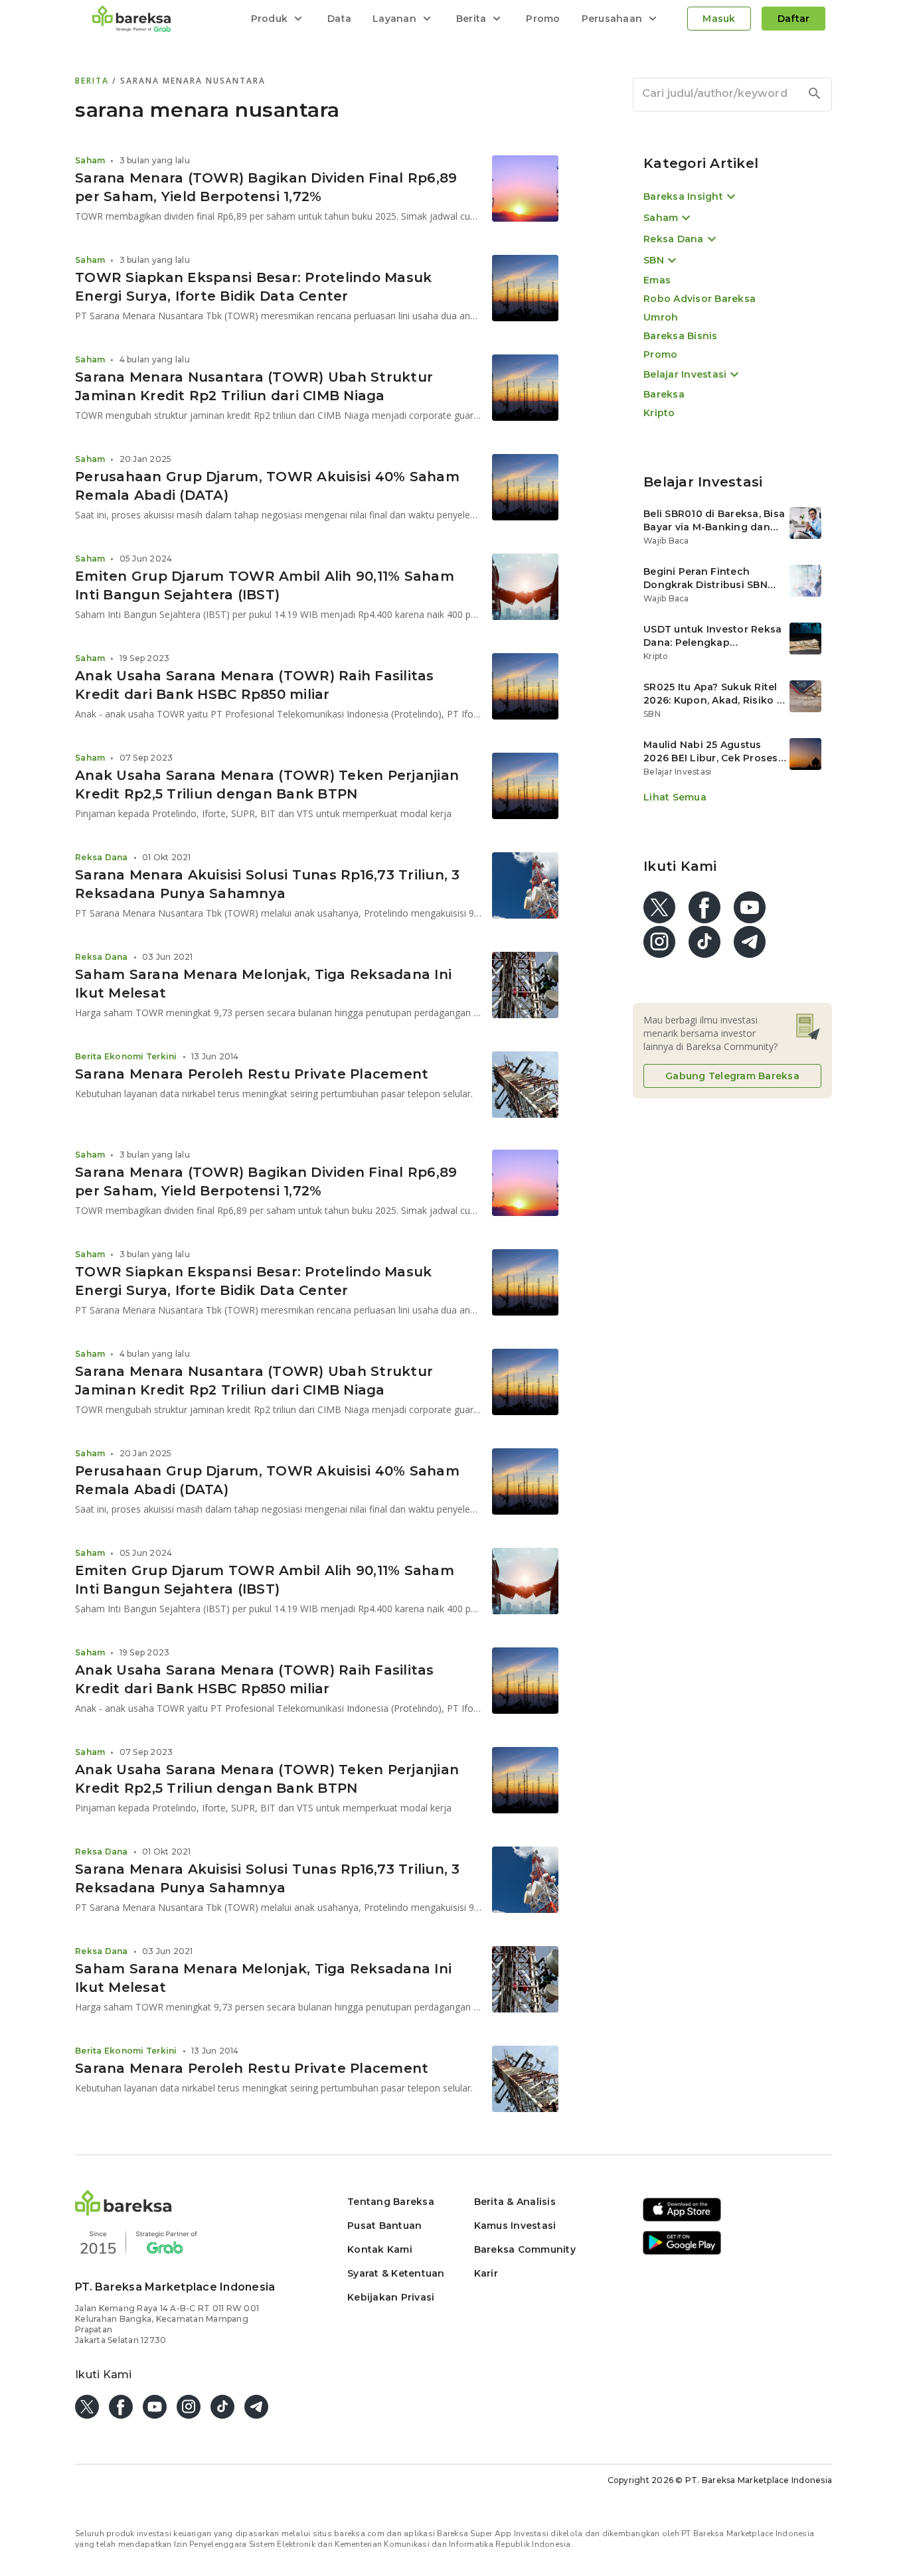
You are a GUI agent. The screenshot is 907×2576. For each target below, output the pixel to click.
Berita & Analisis (515, 2202)
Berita (94, 81)
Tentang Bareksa (391, 2202)
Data (339, 19)
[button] (124, 2212)
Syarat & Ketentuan (396, 2273)
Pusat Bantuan (384, 2226)
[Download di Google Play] (682, 2252)
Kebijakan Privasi (391, 2297)
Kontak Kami (380, 2249)
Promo (543, 19)
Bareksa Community (525, 2249)
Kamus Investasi (515, 2226)
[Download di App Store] (682, 2219)
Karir (486, 2273)
